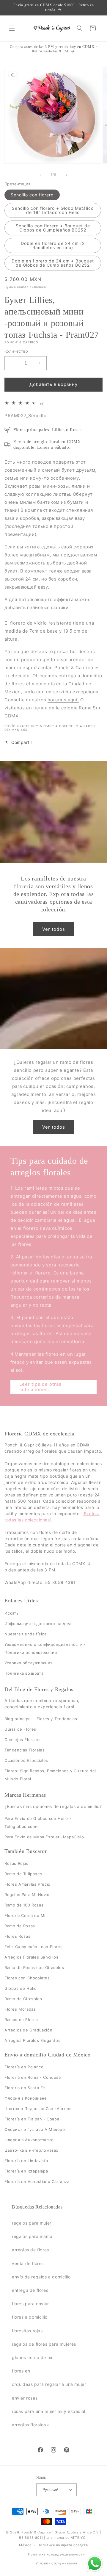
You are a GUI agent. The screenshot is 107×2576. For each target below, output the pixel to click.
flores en (21, 2371)
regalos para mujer (32, 2223)
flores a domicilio (30, 2317)
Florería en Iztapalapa (26, 2171)
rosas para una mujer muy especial (49, 2411)
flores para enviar (30, 2304)
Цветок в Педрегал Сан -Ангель (38, 2109)
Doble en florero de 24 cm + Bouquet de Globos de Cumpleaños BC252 (53, 263)
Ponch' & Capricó (37, 2532)
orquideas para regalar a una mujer (49, 2384)
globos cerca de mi (32, 2357)
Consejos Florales (22, 1740)
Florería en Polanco (24, 2067)
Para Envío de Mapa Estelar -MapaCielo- (45, 1837)
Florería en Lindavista (26, 2161)
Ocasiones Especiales (26, 1760)
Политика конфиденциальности (56, 2554)
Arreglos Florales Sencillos (31, 1957)
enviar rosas (25, 2398)
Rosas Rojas (16, 1863)
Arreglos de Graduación (28, 2030)
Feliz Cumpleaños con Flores (33, 1947)
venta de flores (28, 2263)
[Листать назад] (40, 175)
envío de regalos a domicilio (41, 2277)
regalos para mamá (32, 2236)
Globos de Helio (21, 1988)
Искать (12, 1613)
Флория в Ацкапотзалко (29, 2140)
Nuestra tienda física (26, 1634)
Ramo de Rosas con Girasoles (34, 1967)
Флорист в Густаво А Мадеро (35, 2129)
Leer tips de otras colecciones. (40, 1387)
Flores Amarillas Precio (27, 1884)
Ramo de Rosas (20, 1926)
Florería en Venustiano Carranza (37, 2181)
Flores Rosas (17, 1936)
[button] (12, 28)
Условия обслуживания (29, 1663)
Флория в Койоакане (26, 2098)
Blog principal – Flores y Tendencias (41, 1719)
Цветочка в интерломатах (31, 2150)
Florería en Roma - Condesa (33, 2077)
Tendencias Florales (25, 1750)
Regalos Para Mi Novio (27, 1895)
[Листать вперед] (67, 175)
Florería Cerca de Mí (25, 1915)
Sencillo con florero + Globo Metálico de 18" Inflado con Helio (53, 210)
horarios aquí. (63, 700)
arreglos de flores (30, 2250)
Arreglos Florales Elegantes (32, 2040)
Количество (16, 351)
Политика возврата (24, 1673)
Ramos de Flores (21, 2020)
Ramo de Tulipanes (23, 1874)
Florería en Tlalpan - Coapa (32, 2119)
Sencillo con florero (32, 195)
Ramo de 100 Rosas (24, 1905)
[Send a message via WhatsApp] (95, 2564)
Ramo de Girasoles (23, 1999)
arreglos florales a (31, 2425)
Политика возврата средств (63, 2545)
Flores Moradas (20, 2009)
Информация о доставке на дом (38, 1624)
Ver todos (54, 929)
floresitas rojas (27, 2331)
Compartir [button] (22, 742)
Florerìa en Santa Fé (25, 2088)
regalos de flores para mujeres (44, 2344)
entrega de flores (30, 2290)
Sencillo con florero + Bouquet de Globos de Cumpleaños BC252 (53, 228)
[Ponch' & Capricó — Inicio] (52, 28)
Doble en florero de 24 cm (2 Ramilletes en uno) (53, 245)
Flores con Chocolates (27, 1978)
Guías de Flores (20, 1729)
